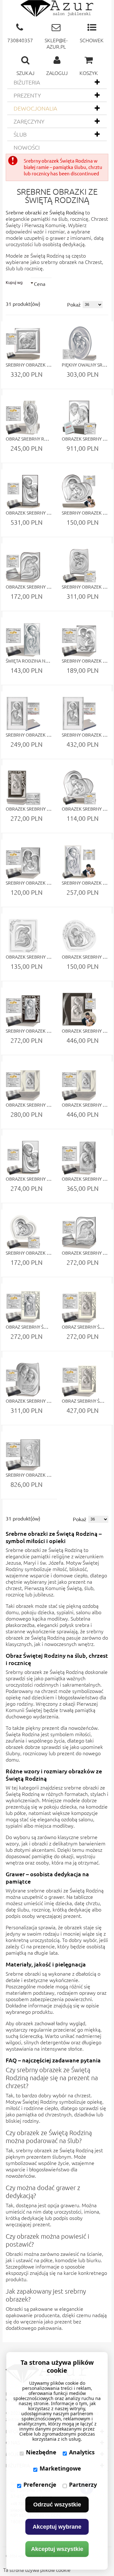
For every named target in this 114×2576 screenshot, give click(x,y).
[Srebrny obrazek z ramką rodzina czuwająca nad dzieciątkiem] (23, 714)
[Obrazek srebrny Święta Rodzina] (23, 492)
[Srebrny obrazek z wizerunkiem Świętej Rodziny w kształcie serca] (79, 492)
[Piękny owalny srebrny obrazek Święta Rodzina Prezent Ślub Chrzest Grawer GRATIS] (79, 344)
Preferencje (40, 2485)
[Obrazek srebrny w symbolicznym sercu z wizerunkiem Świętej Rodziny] (79, 788)
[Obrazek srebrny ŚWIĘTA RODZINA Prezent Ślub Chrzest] (23, 566)
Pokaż (74, 304)
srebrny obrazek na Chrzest (71, 262)
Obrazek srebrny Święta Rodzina (44, 513)
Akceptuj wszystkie (57, 2549)
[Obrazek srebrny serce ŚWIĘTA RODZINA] (79, 418)
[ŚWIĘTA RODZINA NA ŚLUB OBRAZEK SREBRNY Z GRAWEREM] (23, 640)
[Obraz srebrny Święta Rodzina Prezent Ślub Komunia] (23, 1306)
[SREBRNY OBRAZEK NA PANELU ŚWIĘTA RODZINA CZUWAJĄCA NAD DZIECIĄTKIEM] (79, 714)
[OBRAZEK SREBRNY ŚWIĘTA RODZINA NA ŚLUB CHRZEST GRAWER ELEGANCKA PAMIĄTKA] (23, 788)
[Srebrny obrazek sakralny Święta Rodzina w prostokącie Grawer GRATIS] (79, 640)
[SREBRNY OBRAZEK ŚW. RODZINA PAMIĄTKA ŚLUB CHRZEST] (79, 566)
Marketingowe (60, 2468)
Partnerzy (83, 2485)
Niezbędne (41, 2452)
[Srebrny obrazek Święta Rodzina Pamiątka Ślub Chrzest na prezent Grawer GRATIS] (23, 344)
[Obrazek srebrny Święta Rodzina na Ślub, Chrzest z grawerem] (23, 1084)
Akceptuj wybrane (57, 2527)
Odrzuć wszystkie (57, 2505)
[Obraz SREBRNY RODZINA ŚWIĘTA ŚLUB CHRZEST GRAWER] (23, 418)
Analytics (82, 2452)
